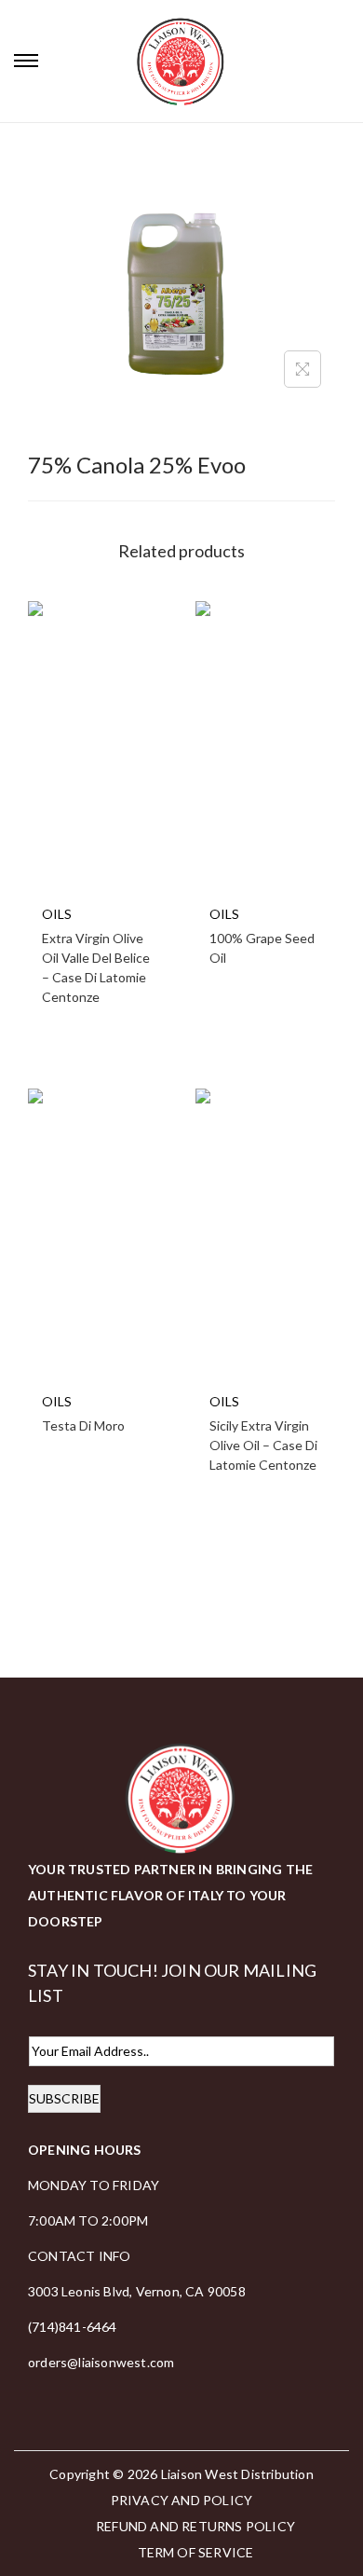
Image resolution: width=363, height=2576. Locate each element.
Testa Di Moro (83, 1425)
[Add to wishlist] (55, 225)
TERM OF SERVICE (196, 2552)
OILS (57, 914)
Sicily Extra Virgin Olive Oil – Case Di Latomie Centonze (263, 1445)
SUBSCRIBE (64, 2098)
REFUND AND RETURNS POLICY (195, 2526)
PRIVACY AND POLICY (182, 2500)
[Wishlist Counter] (344, 61)
